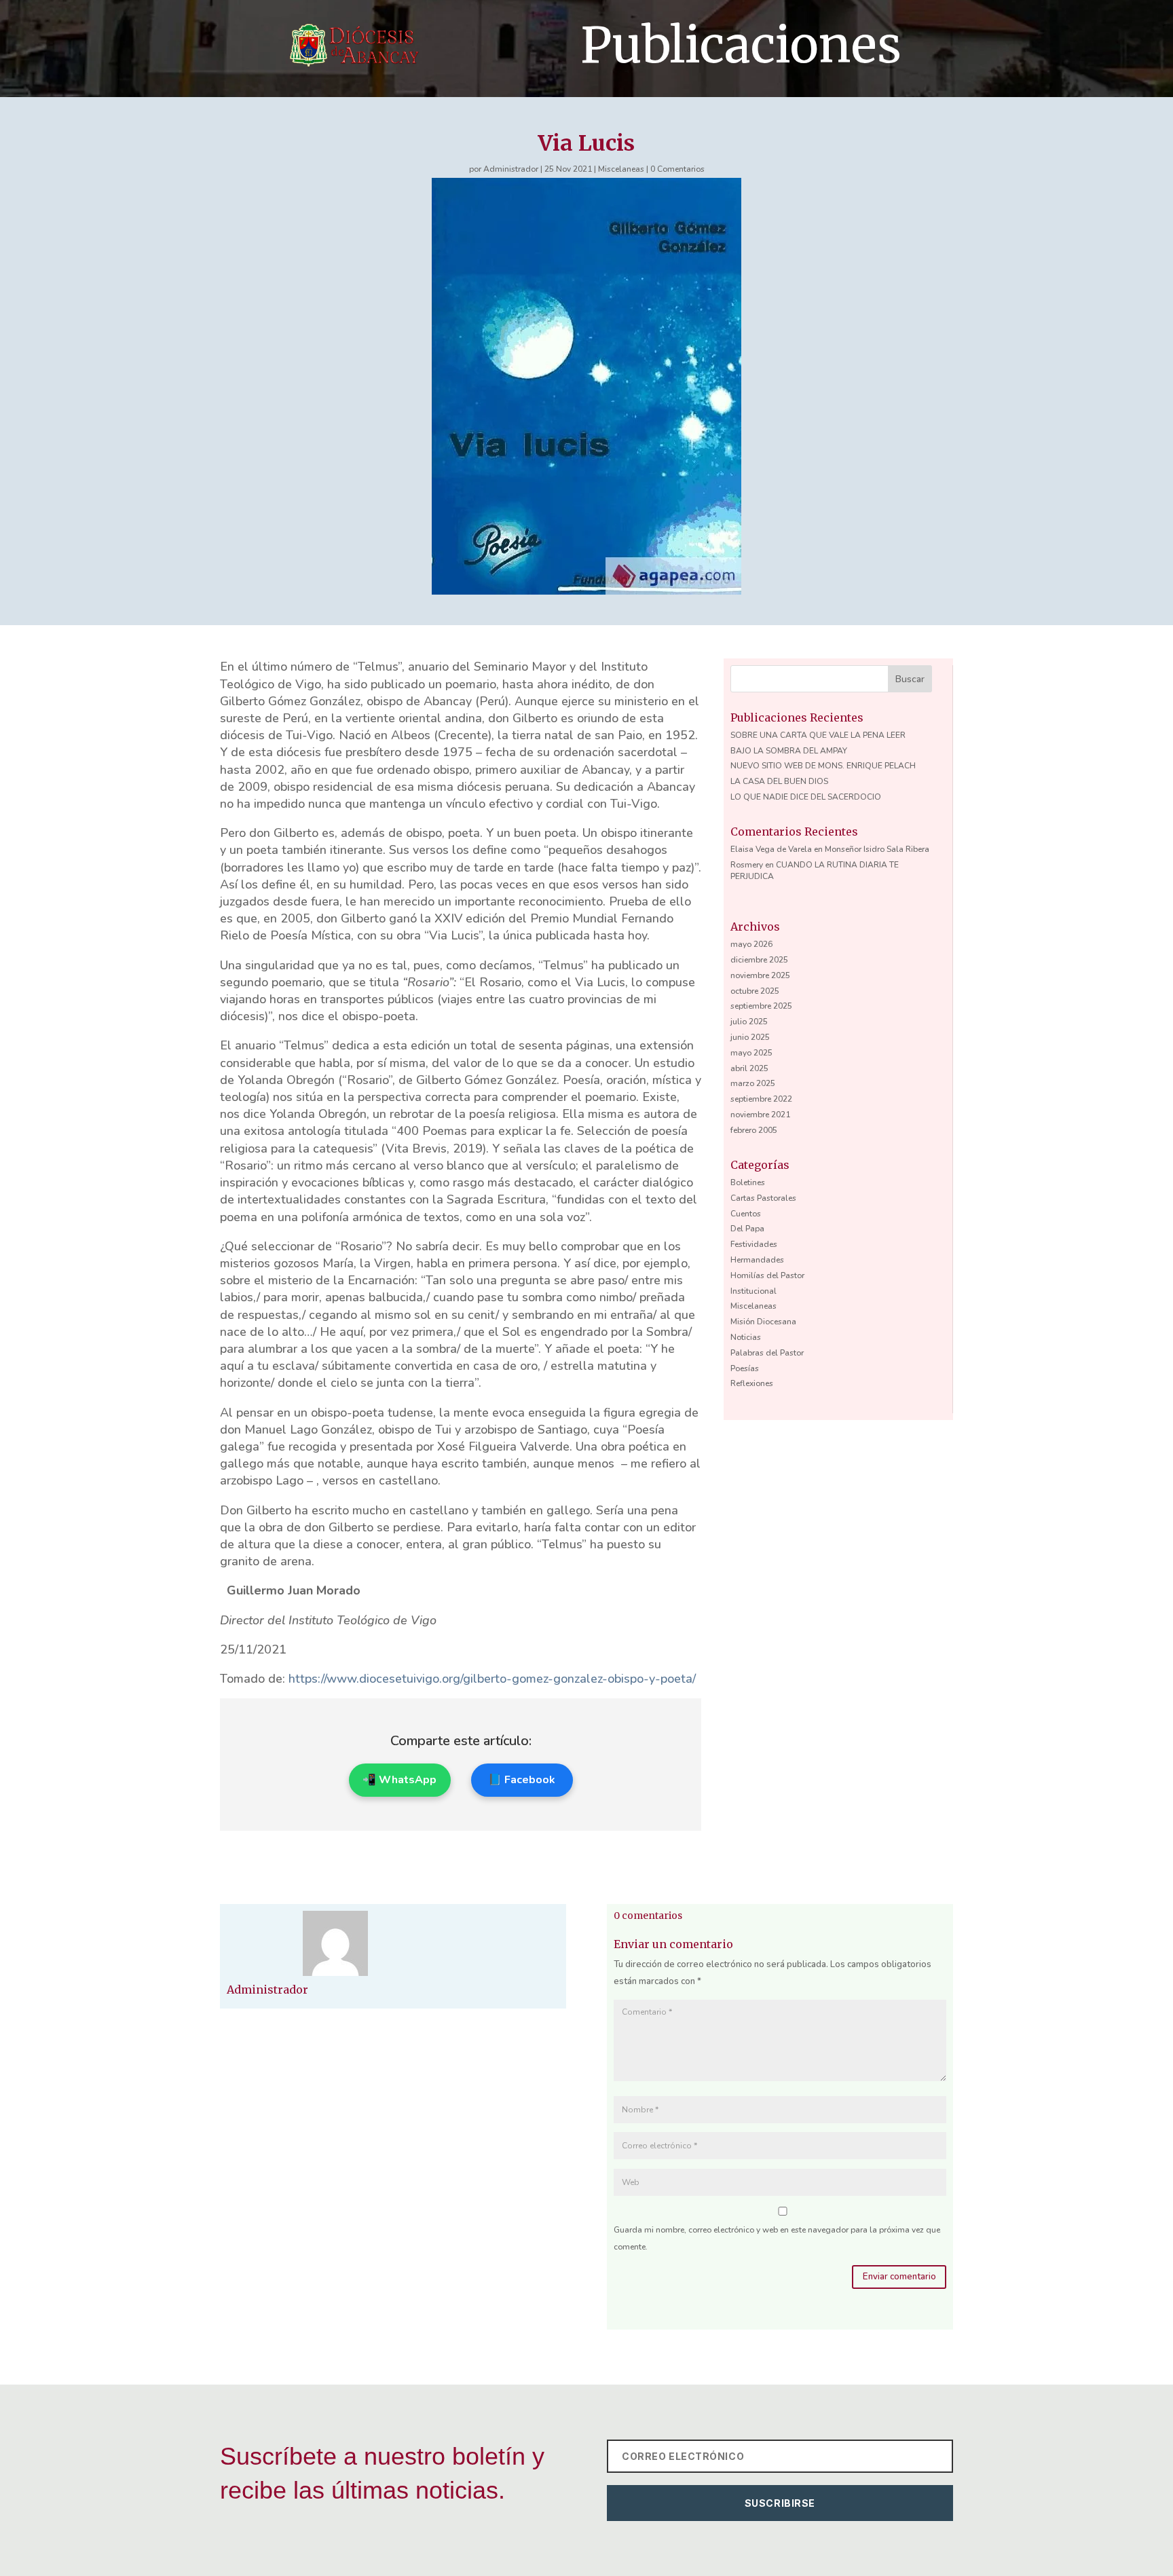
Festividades (754, 1244)
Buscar (910, 679)
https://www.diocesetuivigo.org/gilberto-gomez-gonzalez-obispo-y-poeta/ (492, 1679)
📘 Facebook (522, 1780)
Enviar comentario (899, 2277)
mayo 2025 (751, 1053)
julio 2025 (749, 1022)
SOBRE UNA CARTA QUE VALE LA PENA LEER (818, 735)
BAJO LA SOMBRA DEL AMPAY (789, 751)
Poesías (745, 1368)
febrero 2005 (754, 1130)
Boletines (748, 1182)
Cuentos (746, 1214)
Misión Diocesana (763, 1322)
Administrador (511, 169)
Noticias (746, 1337)
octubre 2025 (755, 991)
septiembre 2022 (761, 1099)
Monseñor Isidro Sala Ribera (877, 849)
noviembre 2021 (760, 1115)
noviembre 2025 (760, 975)
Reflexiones (752, 1383)
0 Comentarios (677, 169)
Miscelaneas (621, 169)
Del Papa (747, 1229)
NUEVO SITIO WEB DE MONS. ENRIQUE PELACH (823, 766)
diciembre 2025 (759, 960)
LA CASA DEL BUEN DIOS (779, 781)
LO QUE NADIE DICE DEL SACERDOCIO (806, 797)
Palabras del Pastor (767, 1353)
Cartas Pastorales (763, 1198)
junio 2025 (750, 1037)
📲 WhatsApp (399, 1780)
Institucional (753, 1291)
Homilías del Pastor (767, 1275)
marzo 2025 (753, 1083)
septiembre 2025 (761, 1006)
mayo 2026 (751, 944)
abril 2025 (749, 1068)
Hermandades (757, 1260)
